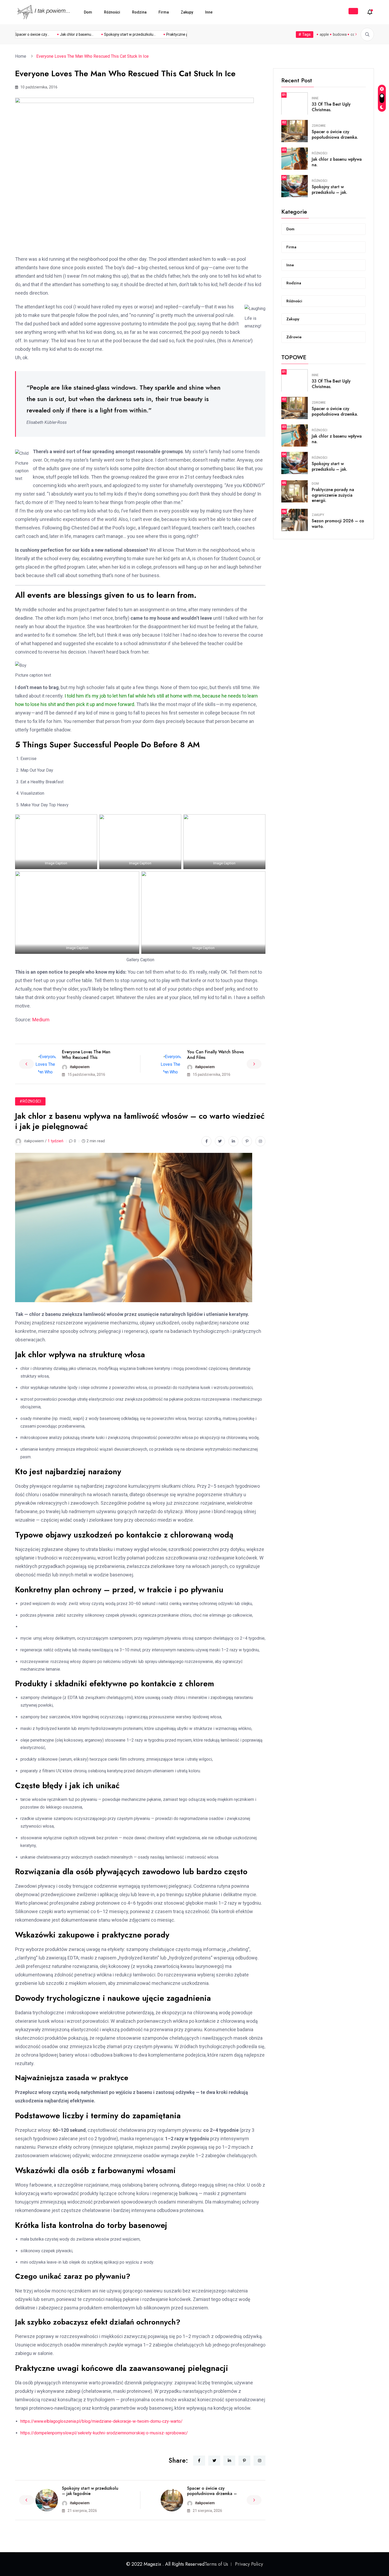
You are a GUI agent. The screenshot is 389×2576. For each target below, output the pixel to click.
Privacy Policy (249, 2564)
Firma (164, 12)
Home (22, 56)
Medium (41, 1020)
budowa (340, 34)
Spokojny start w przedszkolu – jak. (329, 190)
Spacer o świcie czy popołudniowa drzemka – (212, 2491)
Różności (112, 12)
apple (324, 34)
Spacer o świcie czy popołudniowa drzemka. (335, 134)
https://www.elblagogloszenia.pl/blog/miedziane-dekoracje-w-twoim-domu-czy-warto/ (101, 2421)
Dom (88, 12)
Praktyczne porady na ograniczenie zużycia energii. (333, 495)
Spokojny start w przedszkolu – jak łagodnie (90, 2491)
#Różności (30, 1101)
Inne (209, 12)
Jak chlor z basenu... (58, 34)
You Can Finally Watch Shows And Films (215, 1055)
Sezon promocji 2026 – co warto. (338, 524)
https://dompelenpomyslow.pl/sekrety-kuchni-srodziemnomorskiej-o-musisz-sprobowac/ (104, 2433)
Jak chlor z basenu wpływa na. (337, 162)
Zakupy (187, 12)
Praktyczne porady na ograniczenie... (178, 34)
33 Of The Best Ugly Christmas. (331, 107)
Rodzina (139, 12)
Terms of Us (216, 2564)
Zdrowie (319, 126)
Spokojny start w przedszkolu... (111, 34)
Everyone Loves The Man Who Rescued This (86, 1055)
